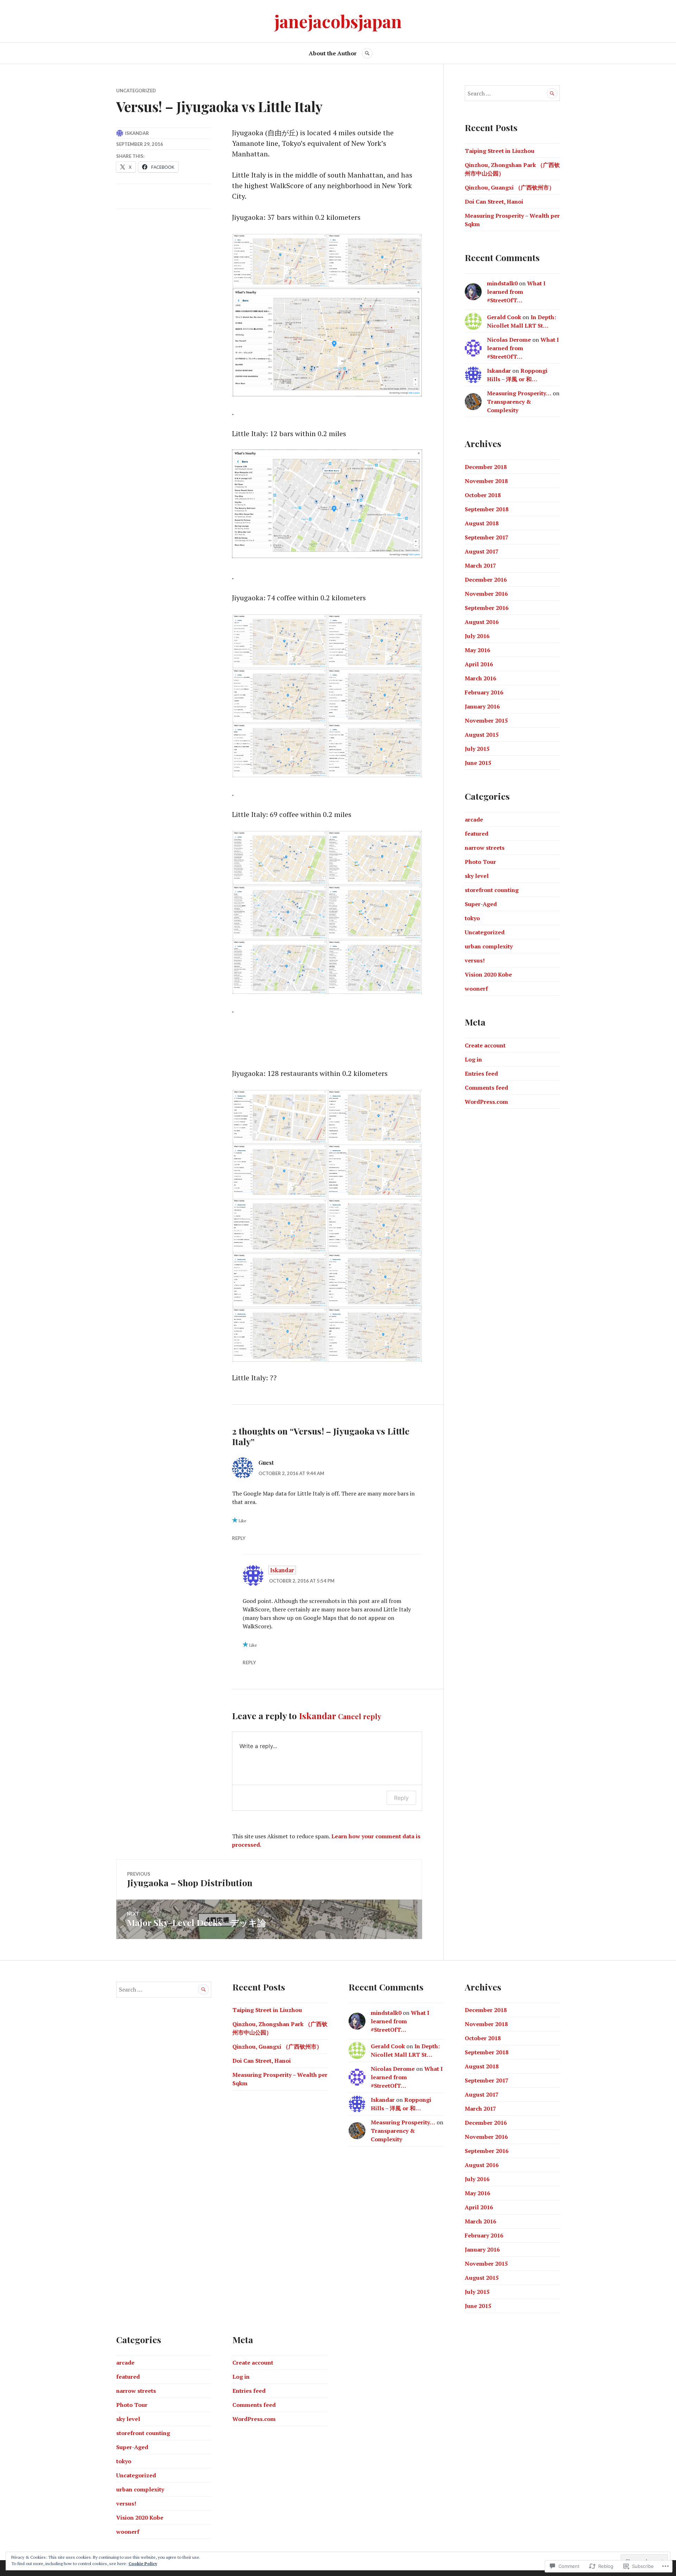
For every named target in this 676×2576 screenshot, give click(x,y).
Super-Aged (481, 904)
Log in (473, 1059)
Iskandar (137, 133)
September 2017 (487, 537)
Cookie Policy (143, 2563)
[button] (280, 261)
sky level (477, 876)
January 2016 (482, 706)
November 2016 (486, 594)
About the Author (333, 53)
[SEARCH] (367, 53)
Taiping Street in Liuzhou (500, 151)
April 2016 (479, 664)
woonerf (476, 989)
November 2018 (486, 481)
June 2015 (478, 763)
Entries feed (481, 1073)
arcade (474, 819)
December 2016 (486, 580)
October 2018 (483, 495)
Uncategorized (136, 91)
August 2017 (482, 551)
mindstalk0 (502, 283)
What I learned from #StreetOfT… (516, 292)
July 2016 (477, 636)
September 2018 (487, 509)
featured (477, 834)
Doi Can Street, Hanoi (494, 202)
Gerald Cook (504, 317)
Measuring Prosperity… (519, 393)
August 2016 (482, 622)
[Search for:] (512, 93)
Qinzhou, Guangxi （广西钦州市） (510, 187)
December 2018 (486, 467)
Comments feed (486, 1088)
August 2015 (482, 735)
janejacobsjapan (338, 21)
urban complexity (489, 946)
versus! (475, 960)
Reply (239, 1538)
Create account (485, 1045)
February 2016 (484, 692)
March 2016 (480, 678)
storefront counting (492, 890)
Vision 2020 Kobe (488, 974)
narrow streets (485, 848)
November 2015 (486, 720)
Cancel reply (360, 1716)
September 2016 (487, 608)
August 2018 (482, 523)
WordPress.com (486, 1102)
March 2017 (480, 565)
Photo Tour (480, 862)
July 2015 (477, 749)
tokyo (472, 918)
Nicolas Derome (509, 340)
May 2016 (477, 650)
